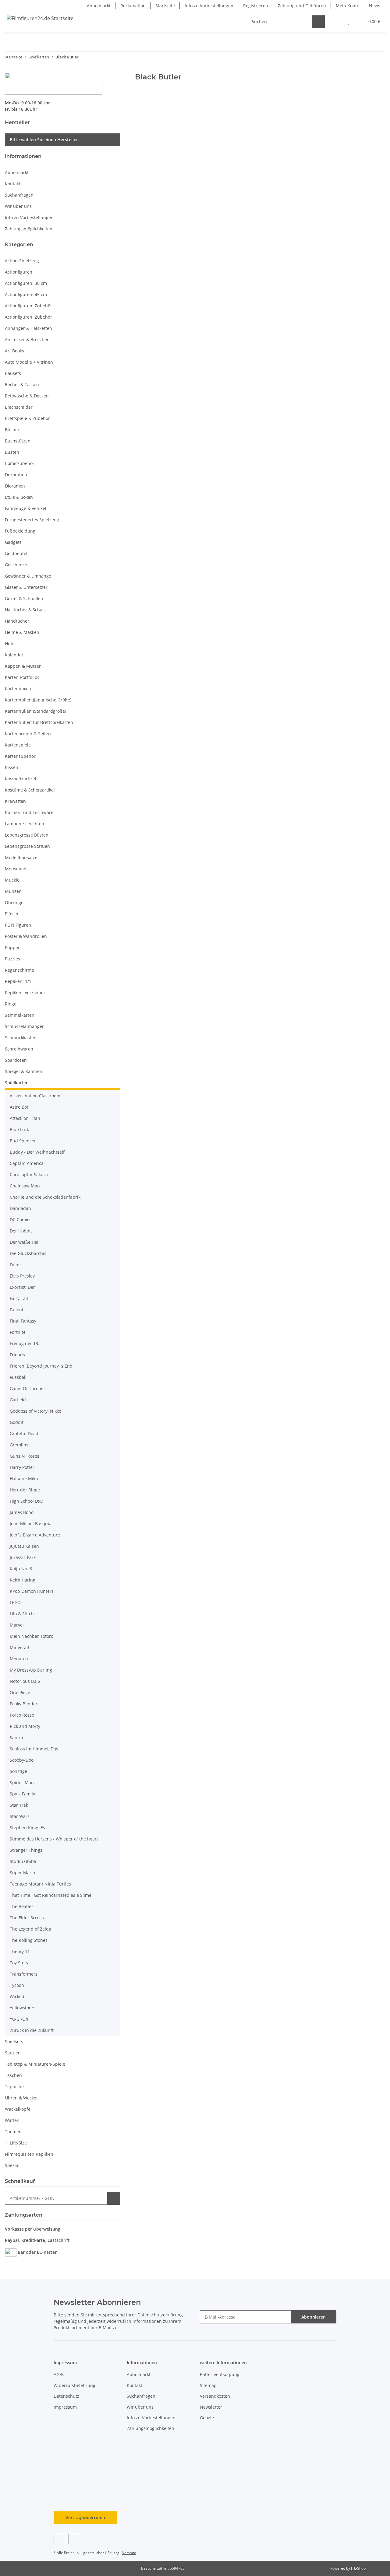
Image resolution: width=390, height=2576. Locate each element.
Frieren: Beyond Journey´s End (41, 1366)
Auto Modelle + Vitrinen (29, 362)
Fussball (18, 1377)
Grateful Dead (24, 1433)
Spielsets (14, 2041)
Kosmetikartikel (21, 779)
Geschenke (16, 565)
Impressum (65, 2407)
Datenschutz (66, 2396)
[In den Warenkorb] (114, 2198)
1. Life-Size (16, 2143)
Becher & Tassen (22, 384)
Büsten (12, 452)
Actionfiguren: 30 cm (26, 283)
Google (207, 2418)
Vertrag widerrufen (85, 2517)
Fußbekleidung (20, 531)
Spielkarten (17, 1083)
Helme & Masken (22, 632)
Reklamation (133, 6)
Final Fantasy (23, 1321)
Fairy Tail (19, 1298)
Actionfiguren (19, 272)
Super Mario (22, 1873)
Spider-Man (22, 1783)
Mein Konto (347, 6)
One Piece (20, 1692)
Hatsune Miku (24, 1478)
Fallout (17, 1310)
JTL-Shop (358, 2568)
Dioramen (15, 486)
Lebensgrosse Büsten (27, 835)
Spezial (12, 2165)
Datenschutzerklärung (160, 2315)
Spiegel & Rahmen (24, 1071)
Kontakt (13, 184)
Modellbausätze (21, 857)
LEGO (15, 1602)
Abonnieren (314, 2317)
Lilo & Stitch (22, 1614)
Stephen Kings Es (27, 1828)
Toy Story (19, 1963)
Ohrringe (14, 902)
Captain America (27, 1163)
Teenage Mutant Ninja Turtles (40, 1884)
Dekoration (16, 475)
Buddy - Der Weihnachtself (37, 1152)
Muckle (12, 880)
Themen (13, 2132)
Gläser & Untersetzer (26, 587)
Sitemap (208, 2385)
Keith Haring (23, 1580)
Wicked (17, 1996)
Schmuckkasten (21, 1038)
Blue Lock (19, 1129)
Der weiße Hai (24, 1242)
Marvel (17, 1625)
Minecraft (20, 1647)
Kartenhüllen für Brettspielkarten (39, 722)
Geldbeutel (16, 553)
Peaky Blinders (25, 1704)
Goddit (17, 1422)
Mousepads (17, 869)
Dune (15, 1265)
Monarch (19, 1659)
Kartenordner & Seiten (28, 734)
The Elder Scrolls (27, 1918)
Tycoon (17, 1985)
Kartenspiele (18, 745)
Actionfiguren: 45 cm (26, 294)
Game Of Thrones (28, 1388)
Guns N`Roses (25, 1456)
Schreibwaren (19, 1049)
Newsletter (211, 2407)
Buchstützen (18, 441)
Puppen (13, 947)
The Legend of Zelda (30, 1929)
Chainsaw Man (25, 1186)
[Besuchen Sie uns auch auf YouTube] (75, 2539)
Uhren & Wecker (21, 2098)
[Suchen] (318, 21)
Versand (129, 2553)
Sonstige (18, 1771)
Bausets (13, 373)
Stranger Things (26, 1850)
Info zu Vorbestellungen (209, 6)
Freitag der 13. (25, 1343)
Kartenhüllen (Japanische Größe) (38, 700)
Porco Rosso (22, 1715)
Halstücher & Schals (25, 610)
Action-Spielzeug (22, 261)
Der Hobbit (21, 1231)
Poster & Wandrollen (26, 936)
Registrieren (256, 6)
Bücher (12, 430)
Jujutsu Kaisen (24, 1546)
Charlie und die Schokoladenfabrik (45, 1197)
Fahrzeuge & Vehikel (26, 508)
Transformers (24, 1974)
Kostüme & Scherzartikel (30, 790)
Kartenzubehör (20, 756)
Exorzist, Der (22, 1287)
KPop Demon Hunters (32, 1591)
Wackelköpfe (18, 2109)
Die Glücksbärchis (28, 1253)
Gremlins (19, 1445)
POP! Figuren (18, 925)
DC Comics (21, 1220)
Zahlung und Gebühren (302, 6)
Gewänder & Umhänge (28, 576)
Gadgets (13, 542)
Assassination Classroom (35, 1096)
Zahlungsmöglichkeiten (29, 229)
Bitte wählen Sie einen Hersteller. (44, 140)
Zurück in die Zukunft (32, 2030)
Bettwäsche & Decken (27, 396)
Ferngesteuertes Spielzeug (32, 520)
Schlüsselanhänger (24, 1026)
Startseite (165, 6)
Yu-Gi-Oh (19, 2019)
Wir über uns (18, 206)
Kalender (14, 655)
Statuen (13, 2053)
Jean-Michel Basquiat (31, 1524)
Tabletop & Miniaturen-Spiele (35, 2064)
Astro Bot (19, 1107)
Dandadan (20, 1208)
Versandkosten (215, 2396)
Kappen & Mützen (23, 666)
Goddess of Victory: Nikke (35, 1411)
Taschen (13, 2075)
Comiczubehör (20, 463)
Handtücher (17, 621)
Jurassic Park (23, 1557)
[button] (336, 21)
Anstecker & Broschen (27, 339)
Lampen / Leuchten (25, 824)
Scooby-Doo (22, 1760)
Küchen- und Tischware (29, 812)
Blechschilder (19, 407)
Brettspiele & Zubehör (27, 418)
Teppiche (14, 2087)
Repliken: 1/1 (18, 981)
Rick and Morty (25, 1726)
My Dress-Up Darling (31, 1670)
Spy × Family (22, 1794)
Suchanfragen (19, 195)
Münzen (13, 891)
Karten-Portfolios (22, 677)
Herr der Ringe (25, 1490)
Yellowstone (22, 2008)
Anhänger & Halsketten (28, 328)
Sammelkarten (20, 1015)
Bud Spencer (23, 1141)
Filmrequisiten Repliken (29, 2154)
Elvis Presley (22, 1276)
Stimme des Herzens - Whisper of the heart (54, 1839)
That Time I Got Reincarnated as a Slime (51, 1895)
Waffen (12, 2120)
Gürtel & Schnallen (24, 598)
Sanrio (16, 1737)
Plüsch (12, 914)
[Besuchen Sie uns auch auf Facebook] (60, 2539)
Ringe (11, 1004)
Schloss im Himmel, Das (34, 1749)
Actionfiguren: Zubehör (28, 306)
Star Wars (20, 1816)
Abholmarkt (99, 6)
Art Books (14, 351)
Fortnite (18, 1332)
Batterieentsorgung (220, 2374)
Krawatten (15, 801)
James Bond (22, 1512)
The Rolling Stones (29, 1940)
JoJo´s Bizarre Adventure (35, 1535)
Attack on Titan (25, 1118)
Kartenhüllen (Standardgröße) (35, 711)
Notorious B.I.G (25, 1681)
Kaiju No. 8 (21, 1569)
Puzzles (12, 959)
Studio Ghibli (23, 1861)
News (375, 6)
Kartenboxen (18, 689)
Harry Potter (22, 1467)
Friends (17, 1355)
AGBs (59, 2374)
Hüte (10, 643)
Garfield (18, 1400)
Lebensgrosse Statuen (27, 846)
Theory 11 (20, 1951)
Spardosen (16, 1060)
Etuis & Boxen (19, 497)
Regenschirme (19, 970)
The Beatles (22, 1906)
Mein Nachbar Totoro (32, 1636)
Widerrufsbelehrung (74, 2385)
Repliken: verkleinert (26, 993)
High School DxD (27, 1501)
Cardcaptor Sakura (29, 1174)
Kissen (12, 767)
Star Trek (19, 1805)
